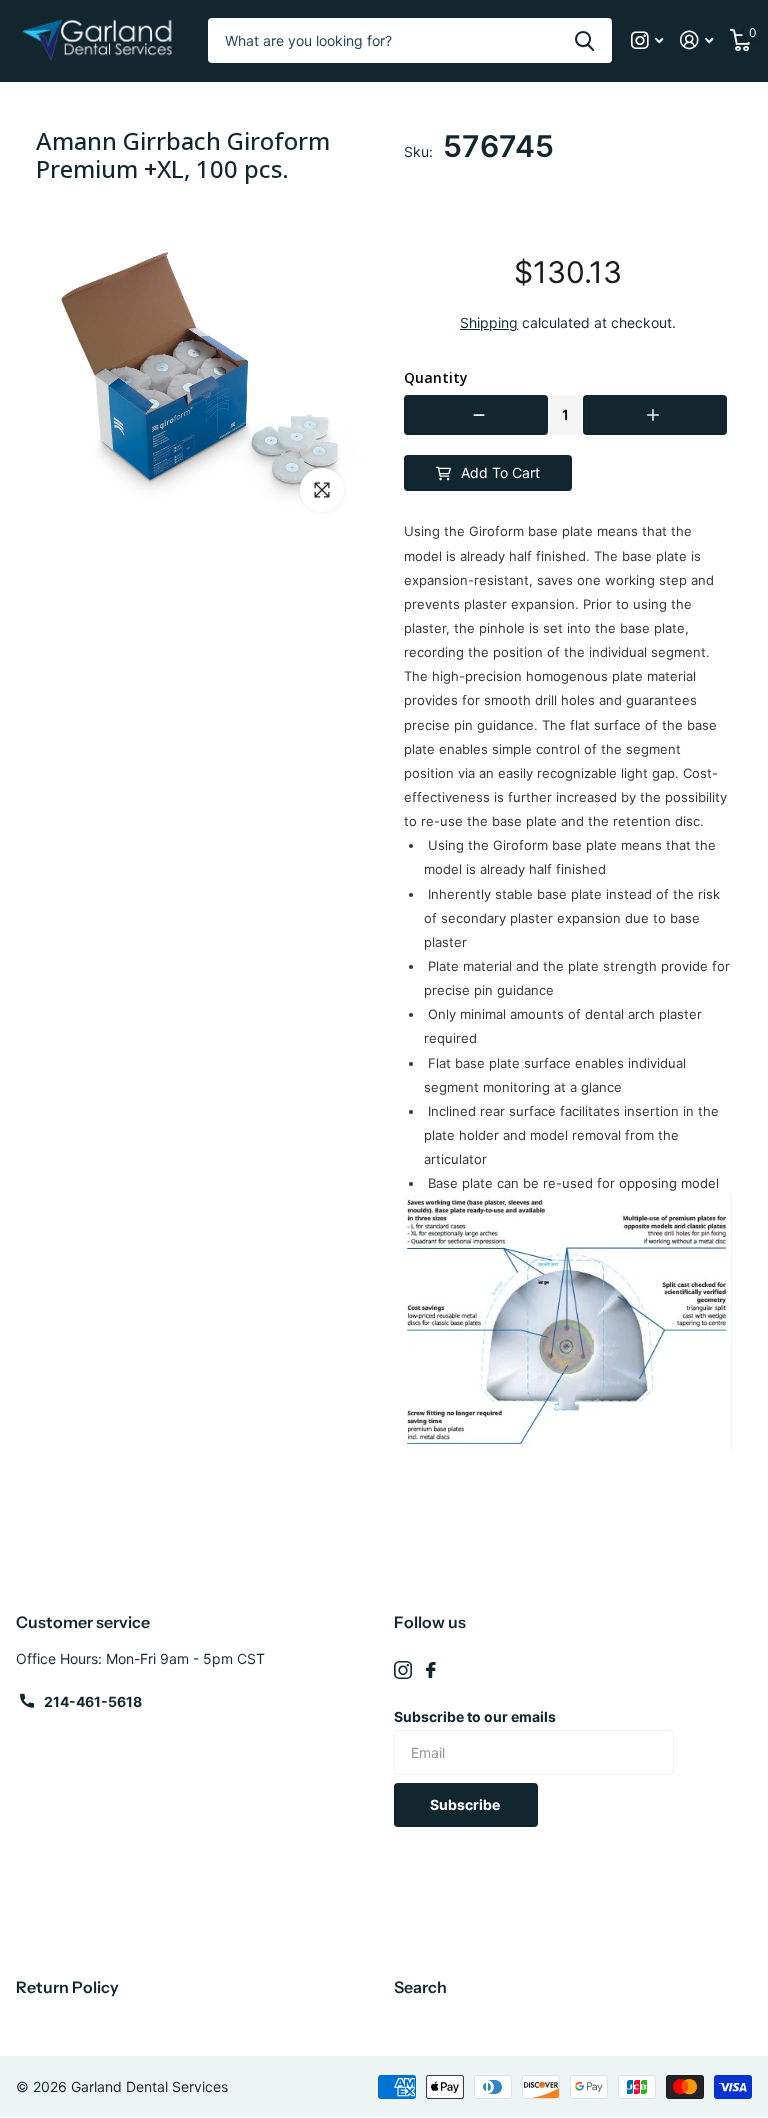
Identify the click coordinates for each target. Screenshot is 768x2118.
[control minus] (476, 415)
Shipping (489, 322)
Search (420, 1987)
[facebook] (431, 1670)
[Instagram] (403, 1670)
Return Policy (67, 1987)
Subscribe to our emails (475, 1716)
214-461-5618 (93, 1701)
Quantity (436, 378)
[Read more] (647, 40)
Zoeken (584, 40)
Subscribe (466, 1804)
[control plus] (655, 415)
